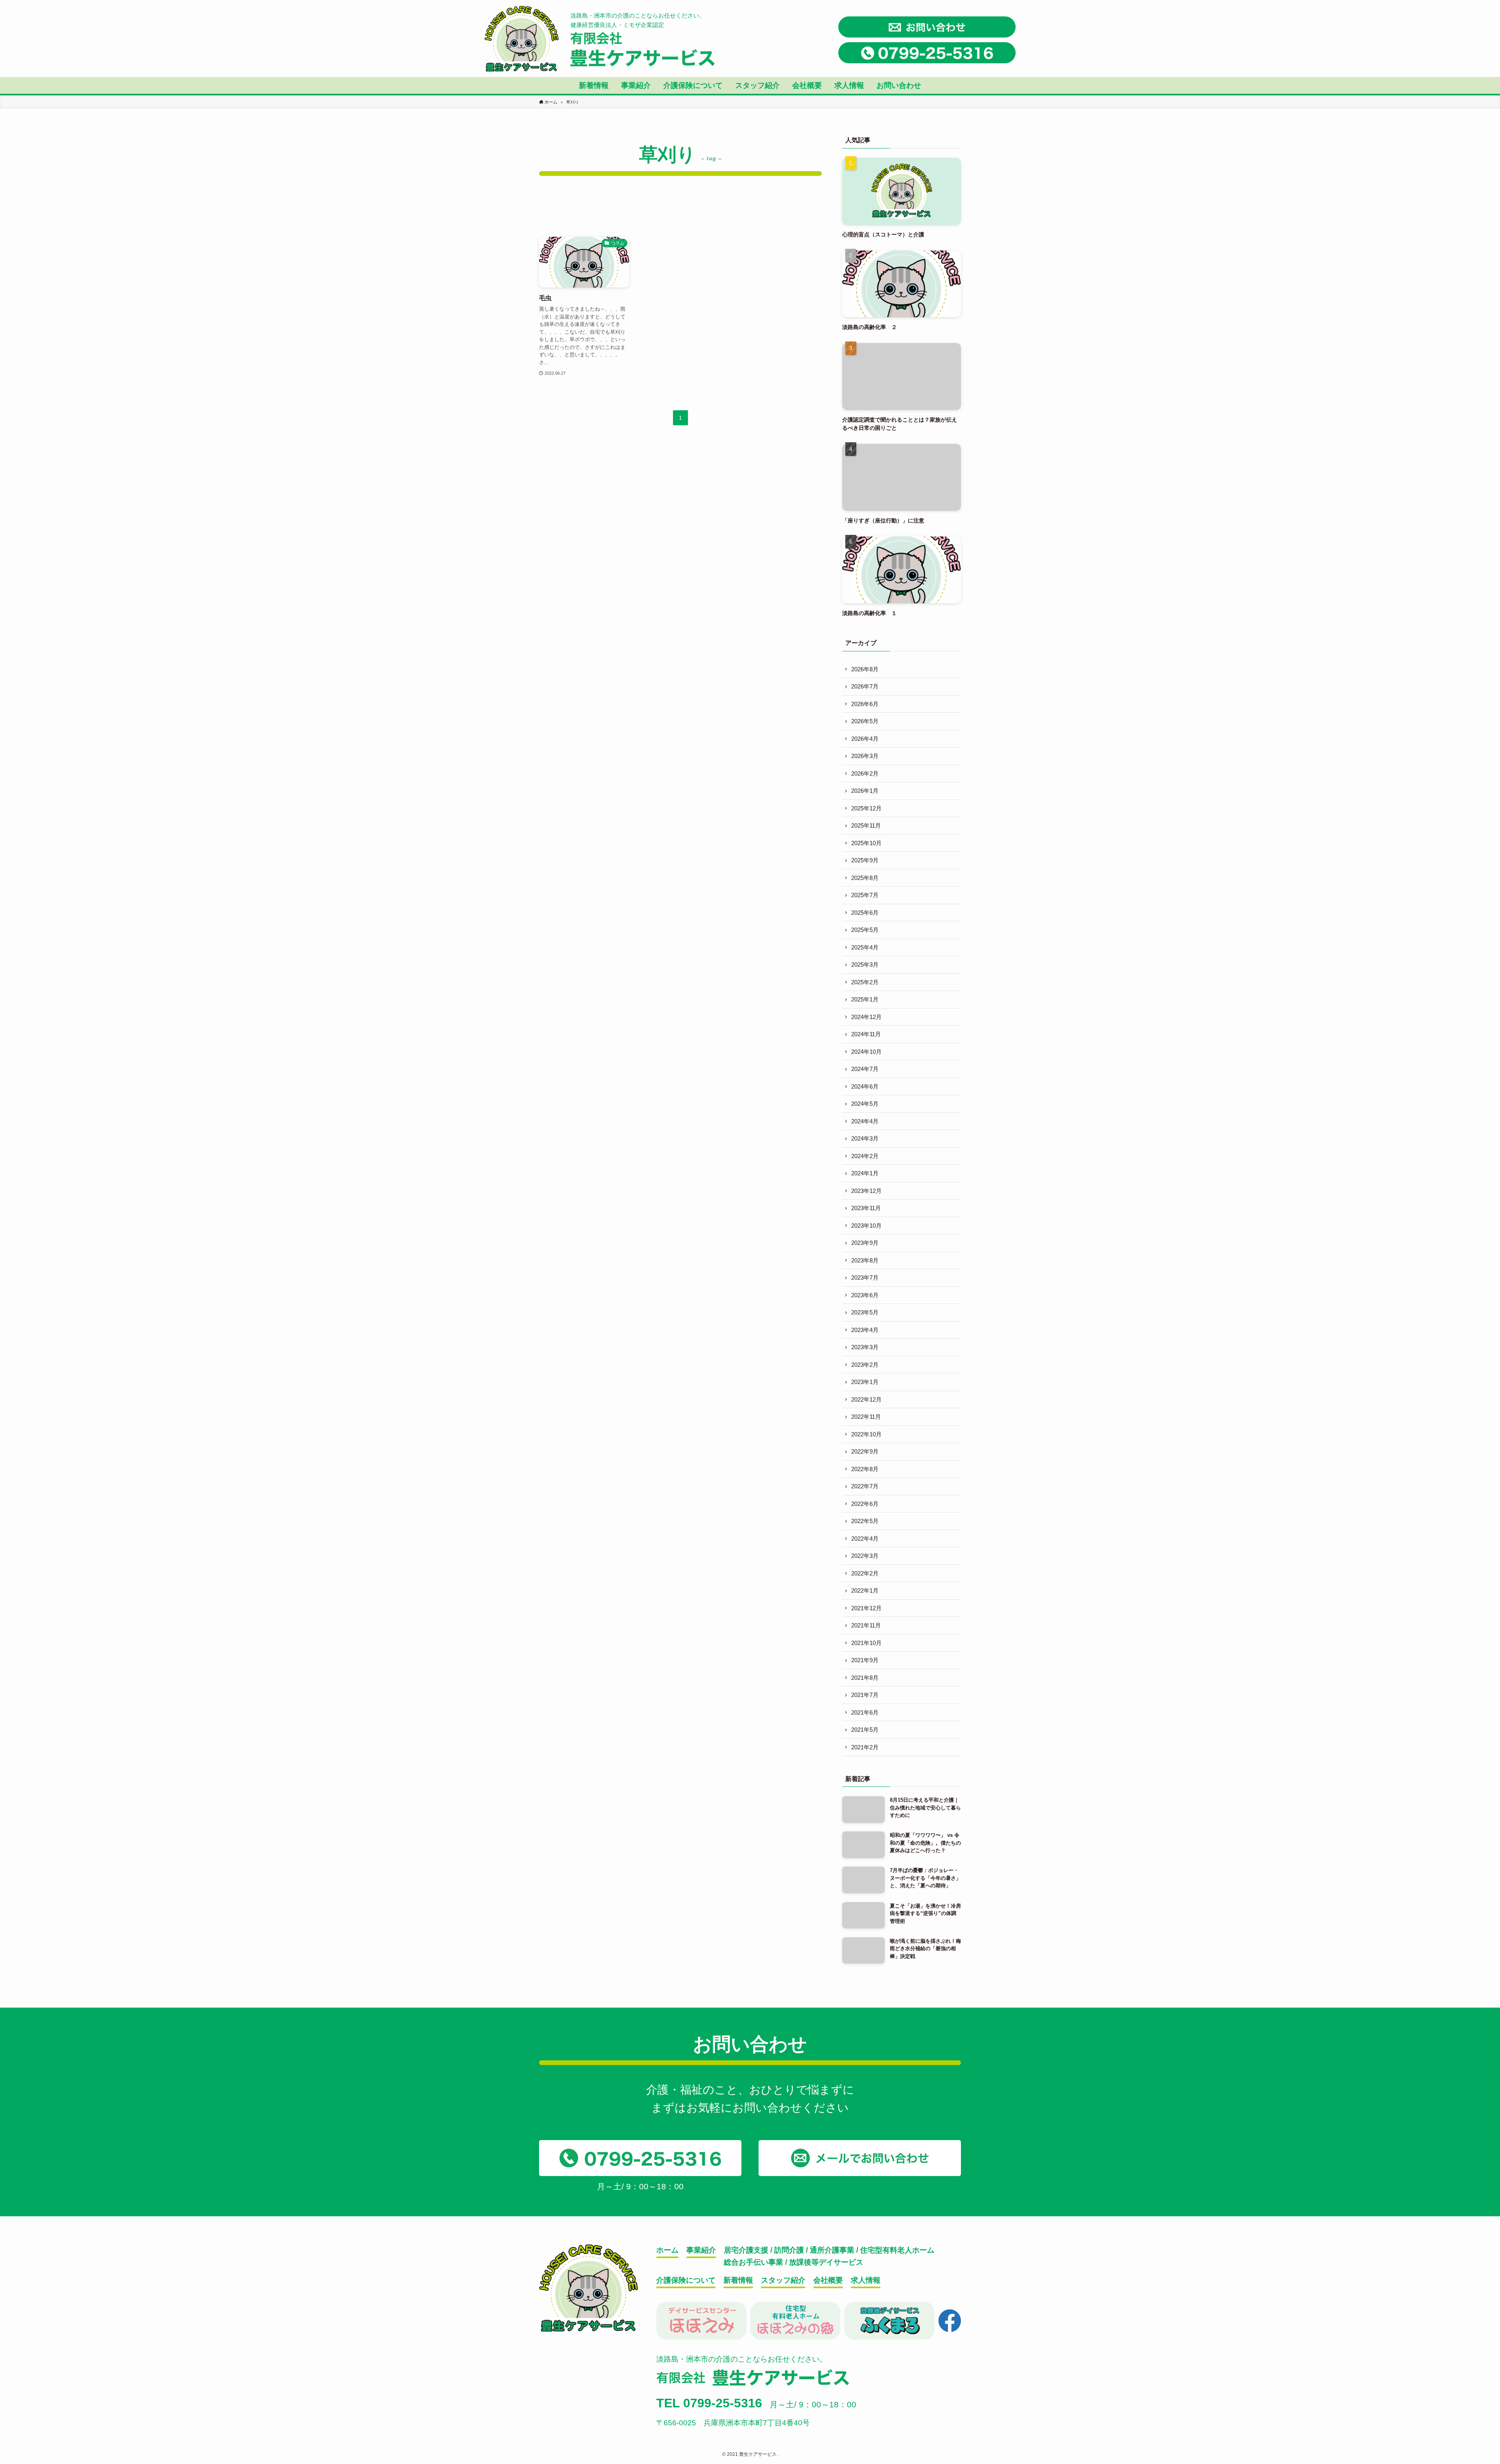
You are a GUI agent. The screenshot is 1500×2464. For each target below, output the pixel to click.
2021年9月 (865, 1660)
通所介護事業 (832, 2250)
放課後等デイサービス (826, 2262)
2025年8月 (865, 878)
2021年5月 (865, 1730)
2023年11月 (866, 1208)
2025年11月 (866, 825)
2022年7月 (865, 1486)
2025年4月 (865, 947)
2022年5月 (865, 1521)
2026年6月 (865, 704)
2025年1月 (865, 999)
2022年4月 (865, 1539)
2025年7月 (865, 895)
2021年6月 (865, 1712)
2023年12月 (866, 1191)
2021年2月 (865, 1747)
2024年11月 (866, 1034)
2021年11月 (866, 1625)
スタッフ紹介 (783, 2280)
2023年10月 (866, 1226)
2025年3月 (865, 965)
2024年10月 (866, 1052)
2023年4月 (865, 1330)
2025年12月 (866, 808)
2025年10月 (866, 843)
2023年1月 (865, 1382)
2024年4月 (865, 1121)
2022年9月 (865, 1451)
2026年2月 (865, 773)
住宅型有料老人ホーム (897, 2250)
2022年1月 (865, 1591)
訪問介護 (789, 2250)
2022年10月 (866, 1434)
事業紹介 (701, 2250)
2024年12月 (866, 1017)
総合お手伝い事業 (754, 2262)
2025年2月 (865, 982)
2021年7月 (865, 1695)
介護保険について (686, 2280)
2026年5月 (865, 721)
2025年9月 (865, 860)
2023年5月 (865, 1312)
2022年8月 (865, 1469)
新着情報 (738, 2280)
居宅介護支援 (746, 2250)
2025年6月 (865, 913)
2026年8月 (865, 669)
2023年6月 (865, 1295)
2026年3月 (865, 756)
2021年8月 (865, 1678)
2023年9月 (865, 1243)
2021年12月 (866, 1608)
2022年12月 (866, 1399)
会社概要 (828, 2280)
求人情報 (866, 2280)
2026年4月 (865, 739)
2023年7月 (865, 1278)
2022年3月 (865, 1556)
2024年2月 (865, 1156)
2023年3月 (865, 1347)
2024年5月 (865, 1104)
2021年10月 (866, 1643)
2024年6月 (865, 1086)
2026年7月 (865, 686)
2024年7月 (865, 1069)
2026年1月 (865, 791)
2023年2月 (865, 1365)
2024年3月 (865, 1138)
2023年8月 (865, 1260)
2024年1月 (865, 1173)
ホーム (667, 2250)
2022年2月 (865, 1573)
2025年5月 (865, 930)
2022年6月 (865, 1504)
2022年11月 (866, 1417)
